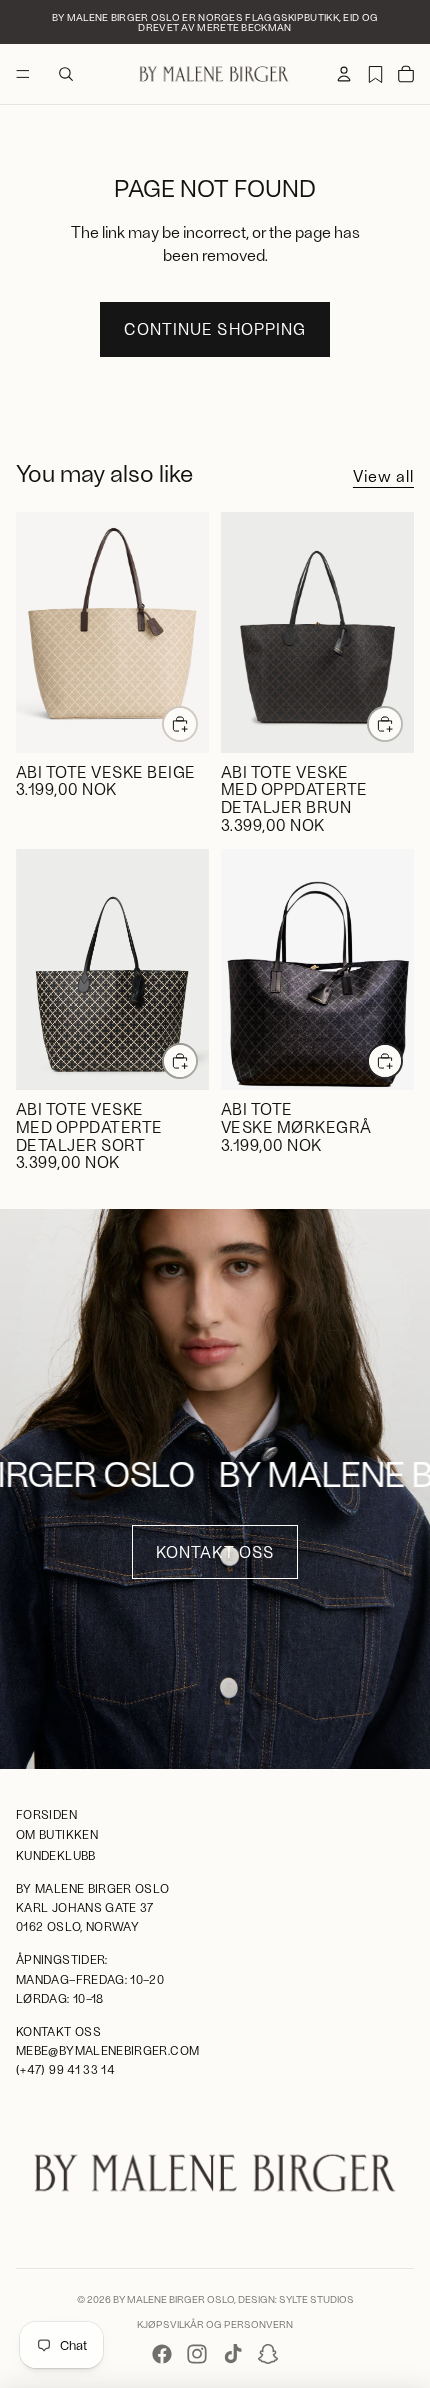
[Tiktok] (233, 2354)
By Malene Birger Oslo (173, 2299)
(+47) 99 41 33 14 (65, 2069)
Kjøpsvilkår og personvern (215, 2324)
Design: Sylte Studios (296, 2299)
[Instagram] (197, 2354)
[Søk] (66, 74)
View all (383, 475)
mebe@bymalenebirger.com (107, 2050)
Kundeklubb (56, 1854)
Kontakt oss (214, 1551)
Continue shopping (214, 328)
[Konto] (344, 74)
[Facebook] (162, 2354)
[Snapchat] (268, 2354)
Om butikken (57, 1834)
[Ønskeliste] (375, 74)
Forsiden (46, 1814)
